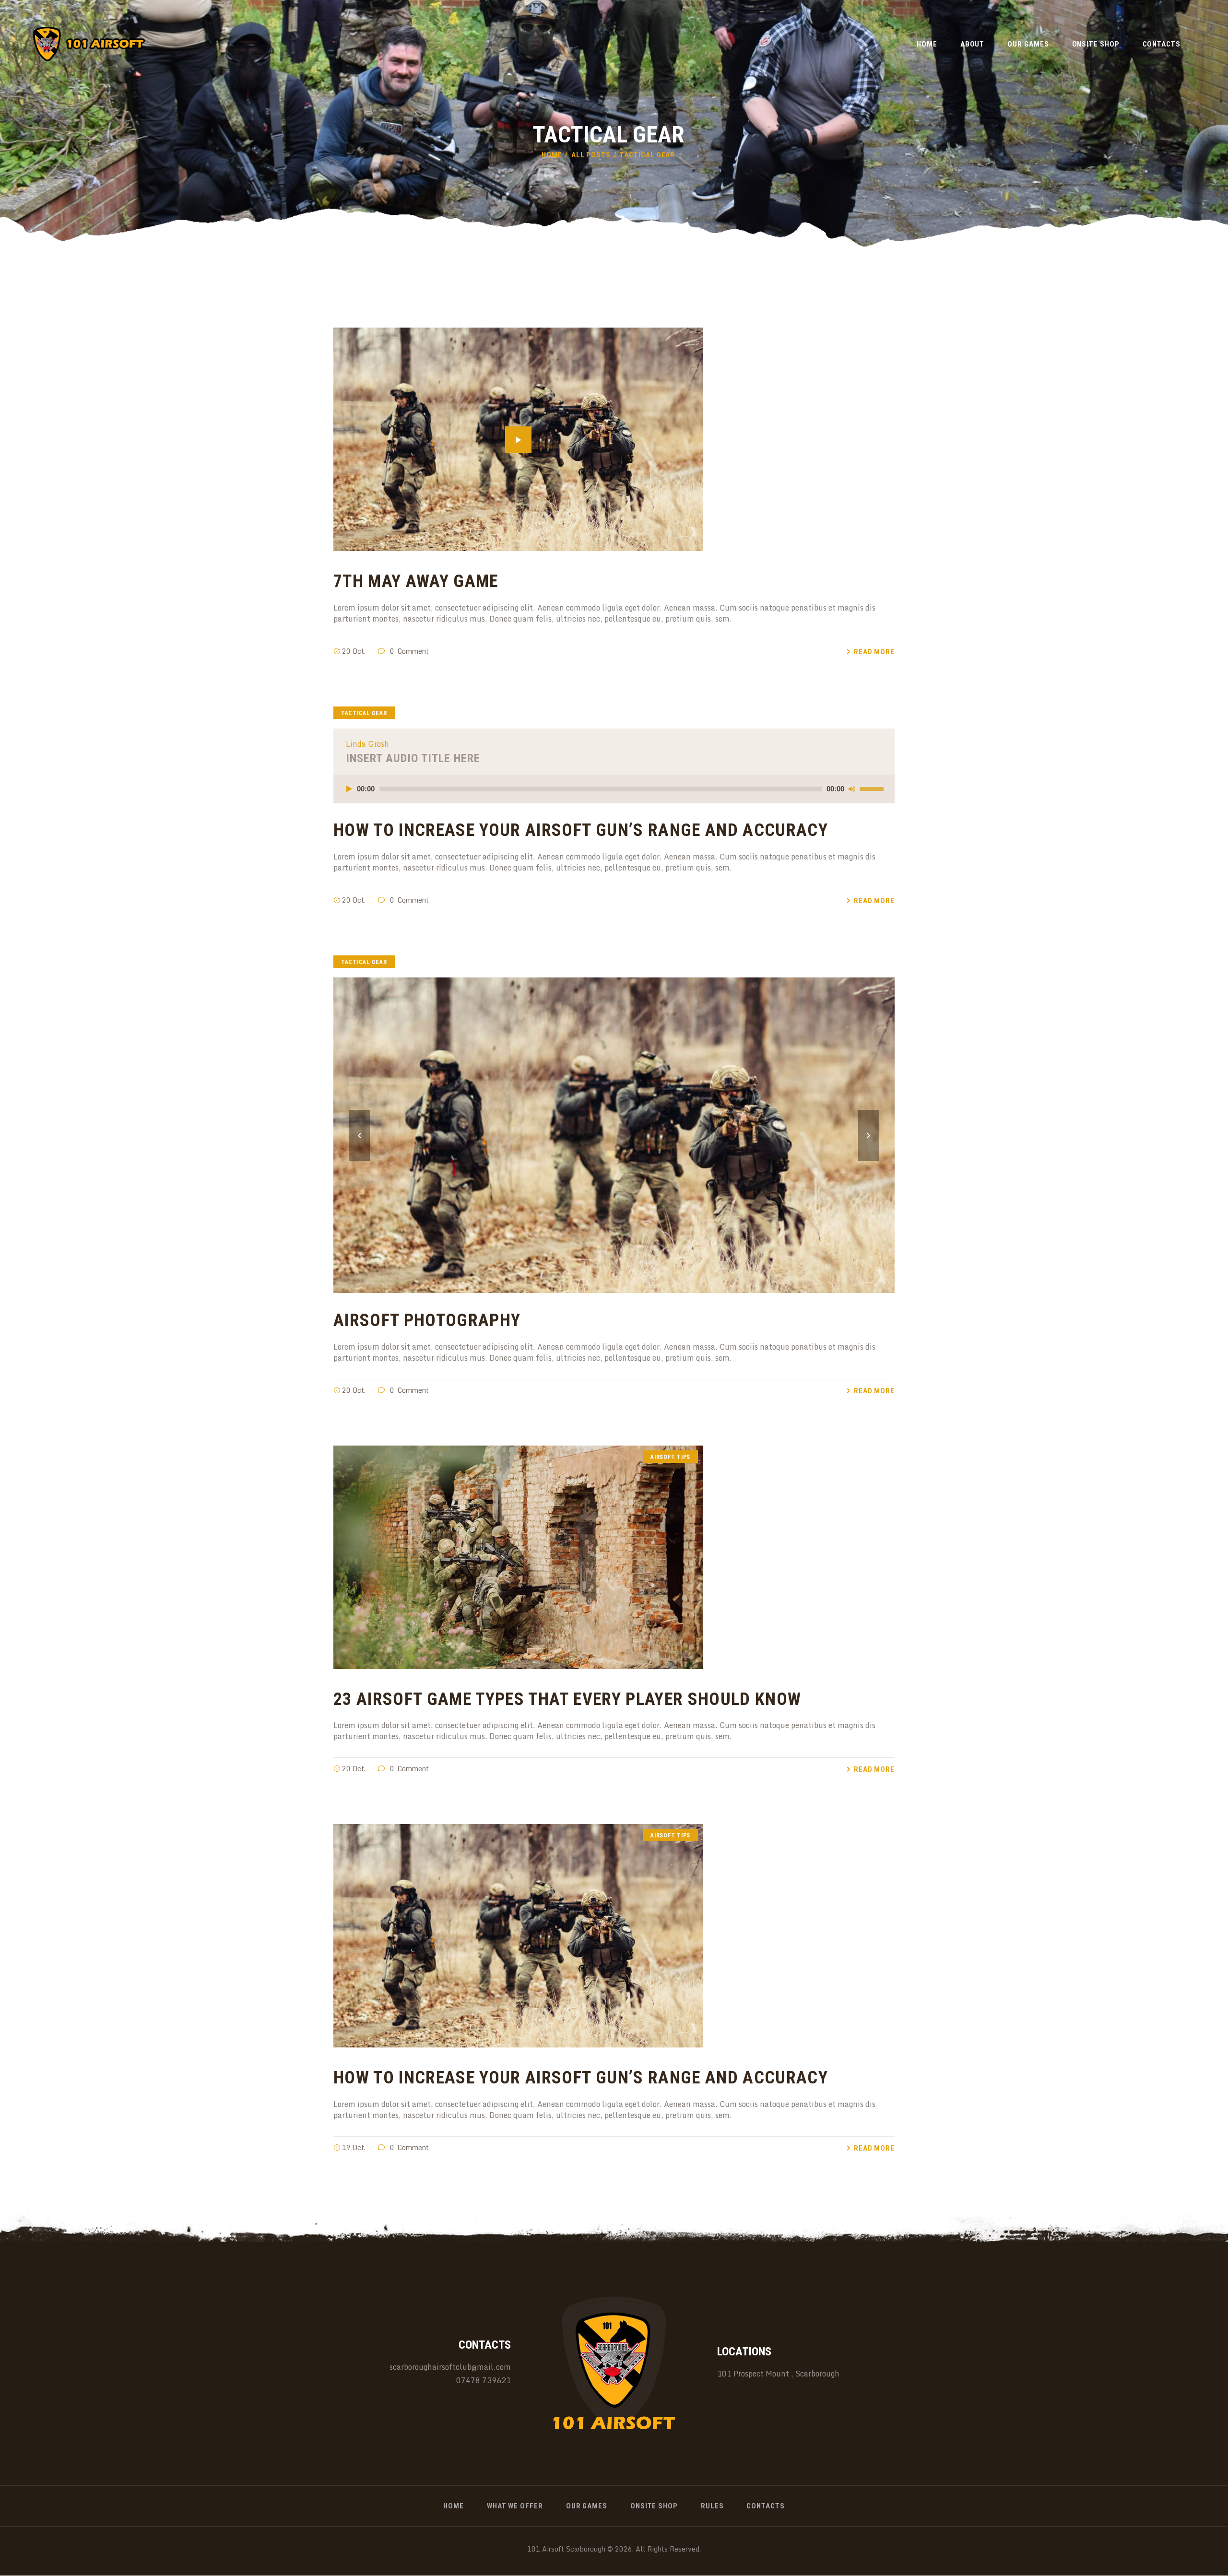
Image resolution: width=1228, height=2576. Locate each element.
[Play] (349, 789)
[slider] (873, 788)
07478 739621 (484, 2380)
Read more (874, 652)
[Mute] (852, 789)
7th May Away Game (416, 582)
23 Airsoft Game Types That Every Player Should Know (567, 1700)
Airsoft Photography (427, 1321)
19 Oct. (354, 2147)
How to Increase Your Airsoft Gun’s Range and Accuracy (581, 830)
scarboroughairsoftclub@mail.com (450, 2367)
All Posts (591, 155)
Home (552, 155)
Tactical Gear (364, 713)
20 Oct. (354, 651)
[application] (614, 789)
